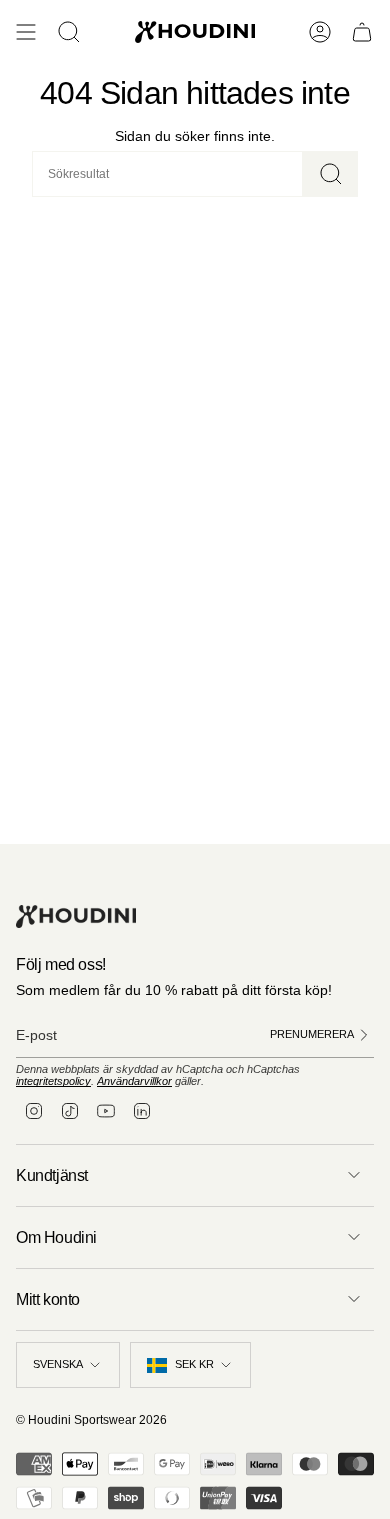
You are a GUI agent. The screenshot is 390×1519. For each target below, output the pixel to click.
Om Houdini (56, 1237)
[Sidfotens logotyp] (76, 916)
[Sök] (330, 174)
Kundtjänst (52, 1175)
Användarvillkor (134, 1081)
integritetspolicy (53, 1081)
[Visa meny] (26, 32)
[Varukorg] (362, 32)
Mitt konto (48, 1299)
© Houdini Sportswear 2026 (91, 1420)
